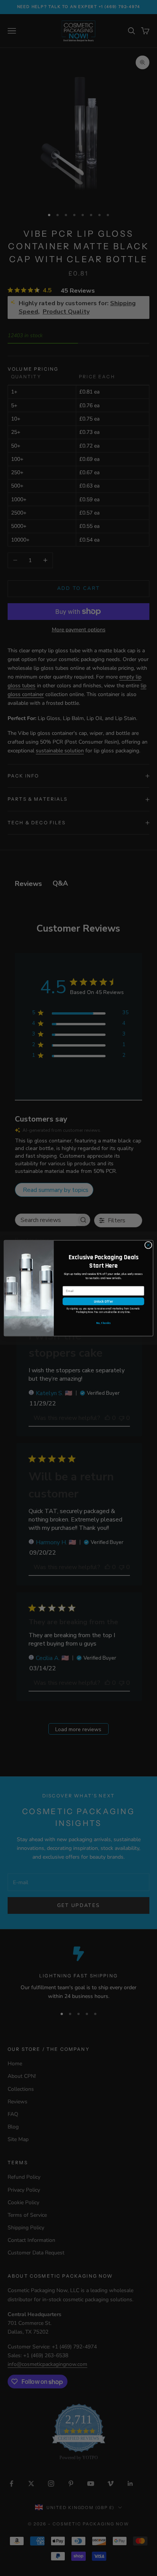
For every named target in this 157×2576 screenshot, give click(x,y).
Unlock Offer (103, 1301)
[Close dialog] (148, 1245)
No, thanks (103, 1323)
